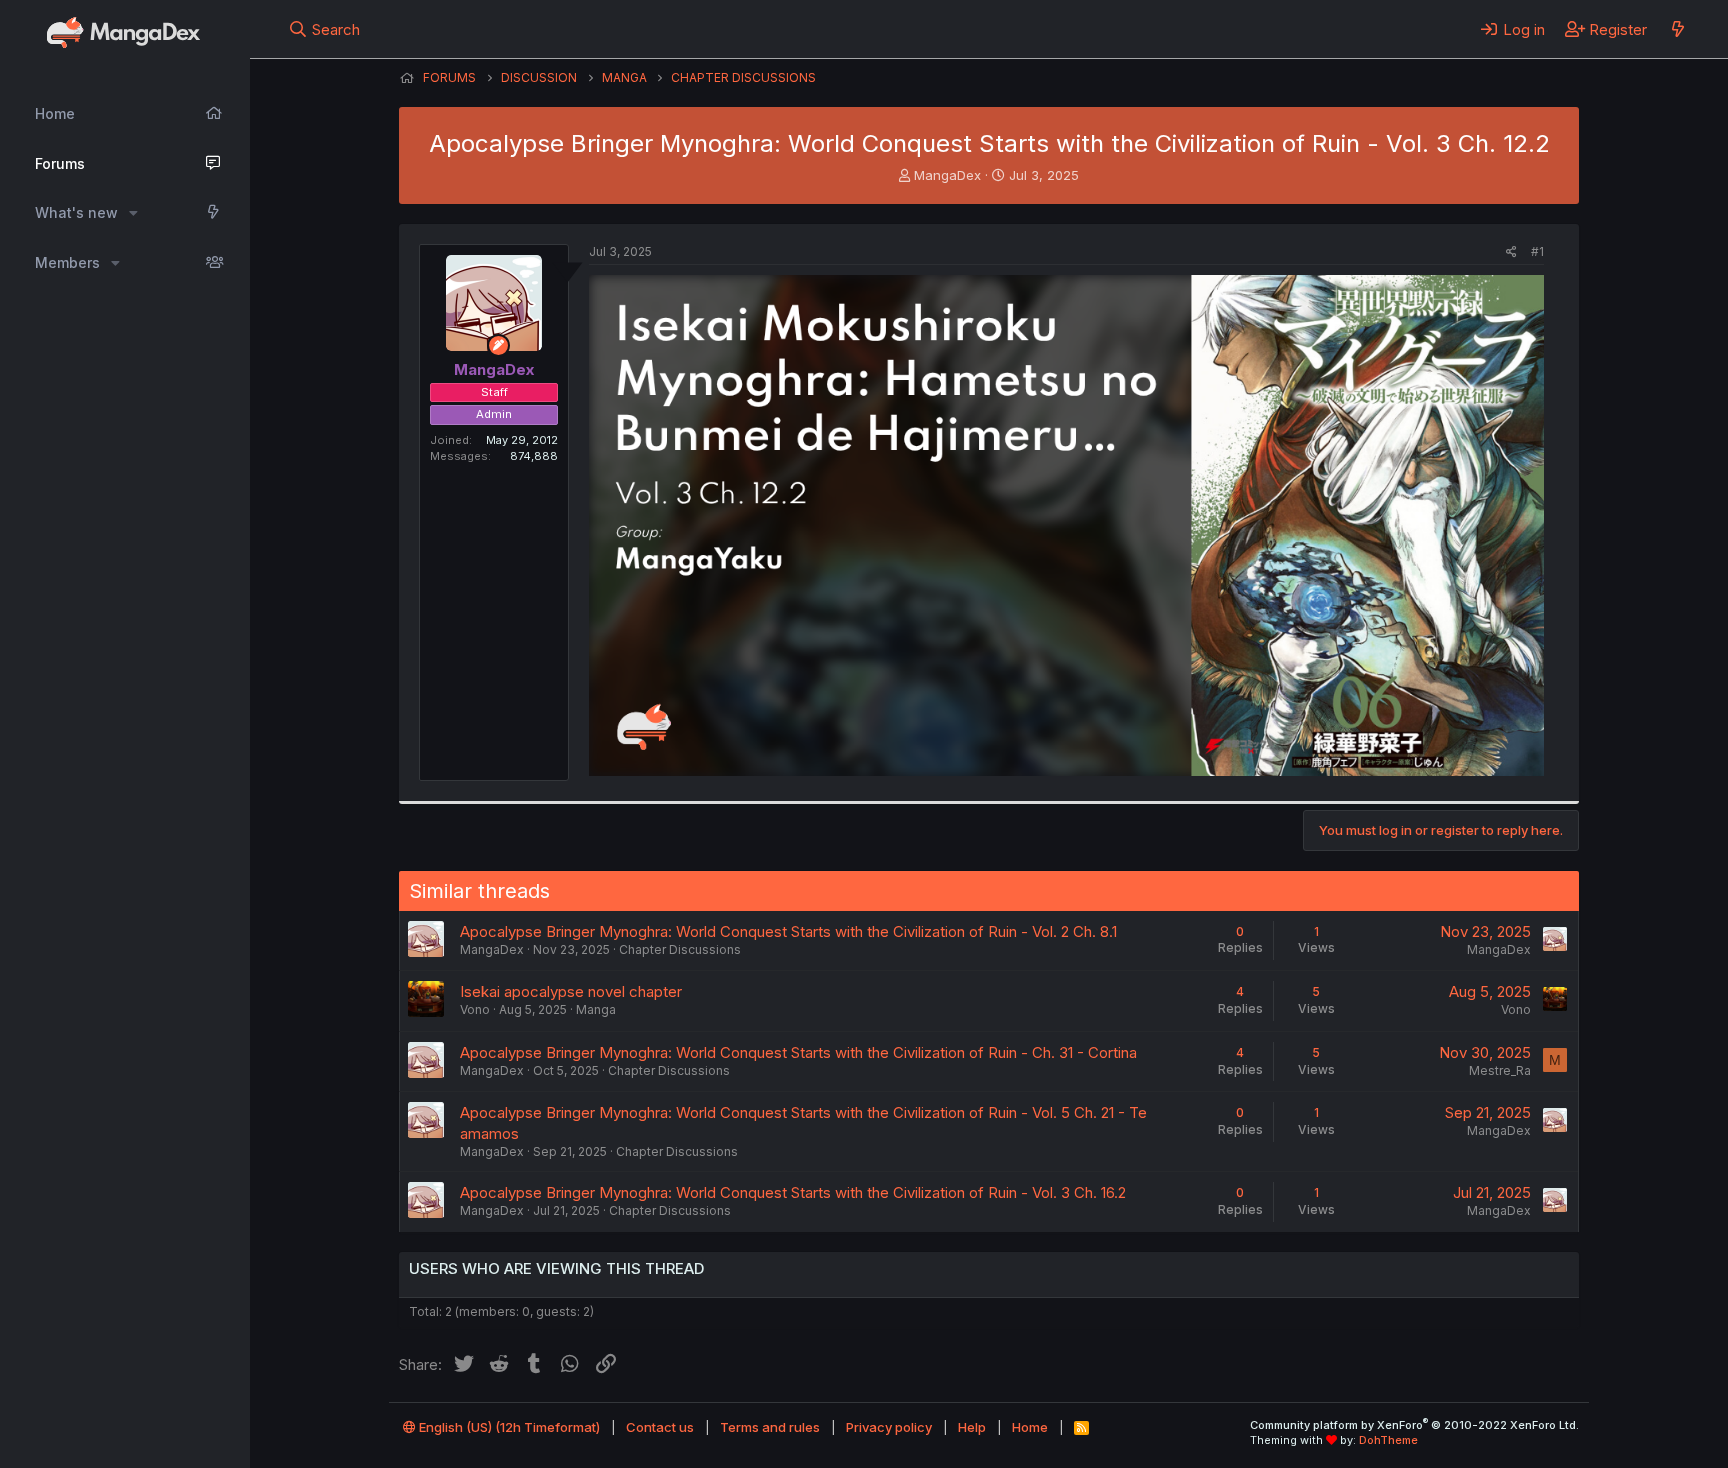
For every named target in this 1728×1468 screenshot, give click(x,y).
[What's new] (1677, 29)
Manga (596, 1009)
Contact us (660, 1427)
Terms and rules (770, 1427)
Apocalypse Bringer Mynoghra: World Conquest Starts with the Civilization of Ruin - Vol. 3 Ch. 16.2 (793, 1192)
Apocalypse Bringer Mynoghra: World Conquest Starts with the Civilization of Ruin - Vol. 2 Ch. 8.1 (788, 931)
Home (55, 113)
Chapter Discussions (680, 949)
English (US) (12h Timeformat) (508, 1427)
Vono (475, 1009)
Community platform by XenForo (1414, 1425)
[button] (133, 213)
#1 (1537, 251)
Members (67, 262)
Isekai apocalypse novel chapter (571, 991)
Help (972, 1427)
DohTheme (1388, 1440)
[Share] (1511, 252)
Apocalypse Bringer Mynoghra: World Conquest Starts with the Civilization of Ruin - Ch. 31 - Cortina (798, 1052)
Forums (60, 163)
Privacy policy (889, 1427)
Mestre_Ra (1500, 1070)
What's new (76, 212)
